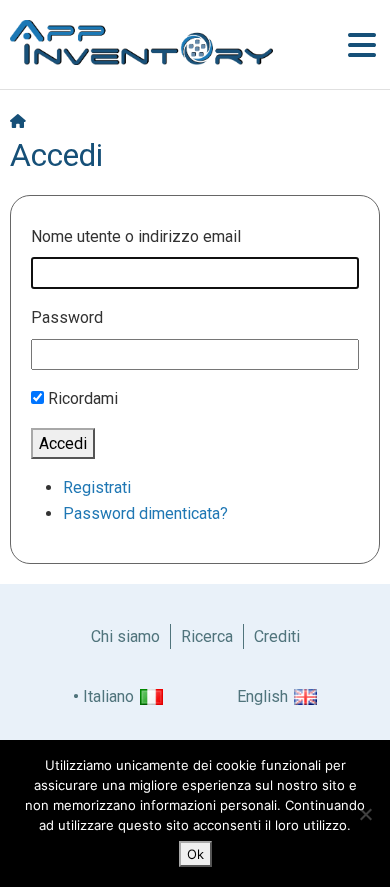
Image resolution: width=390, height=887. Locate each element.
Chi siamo (125, 636)
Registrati (97, 487)
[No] (365, 814)
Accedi (63, 443)
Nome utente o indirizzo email (136, 236)
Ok (195, 854)
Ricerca (207, 636)
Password (67, 317)
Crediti (277, 636)
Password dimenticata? (145, 513)
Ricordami (83, 398)
